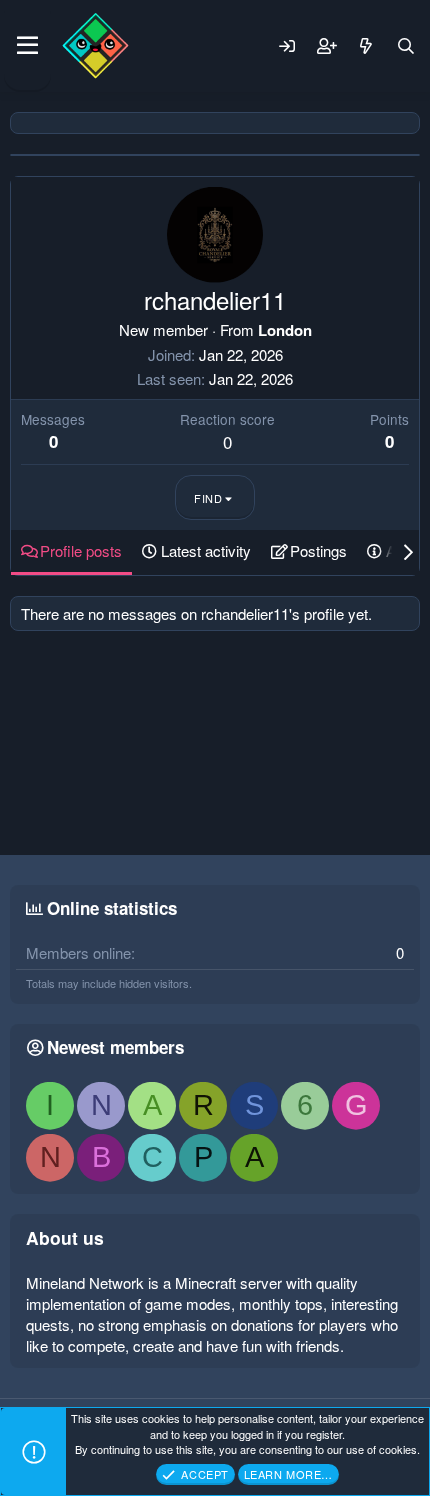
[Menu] (27, 46)
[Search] (406, 46)
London (285, 330)
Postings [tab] (318, 550)
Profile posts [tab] (81, 550)
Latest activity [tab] (206, 550)
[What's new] (366, 46)
